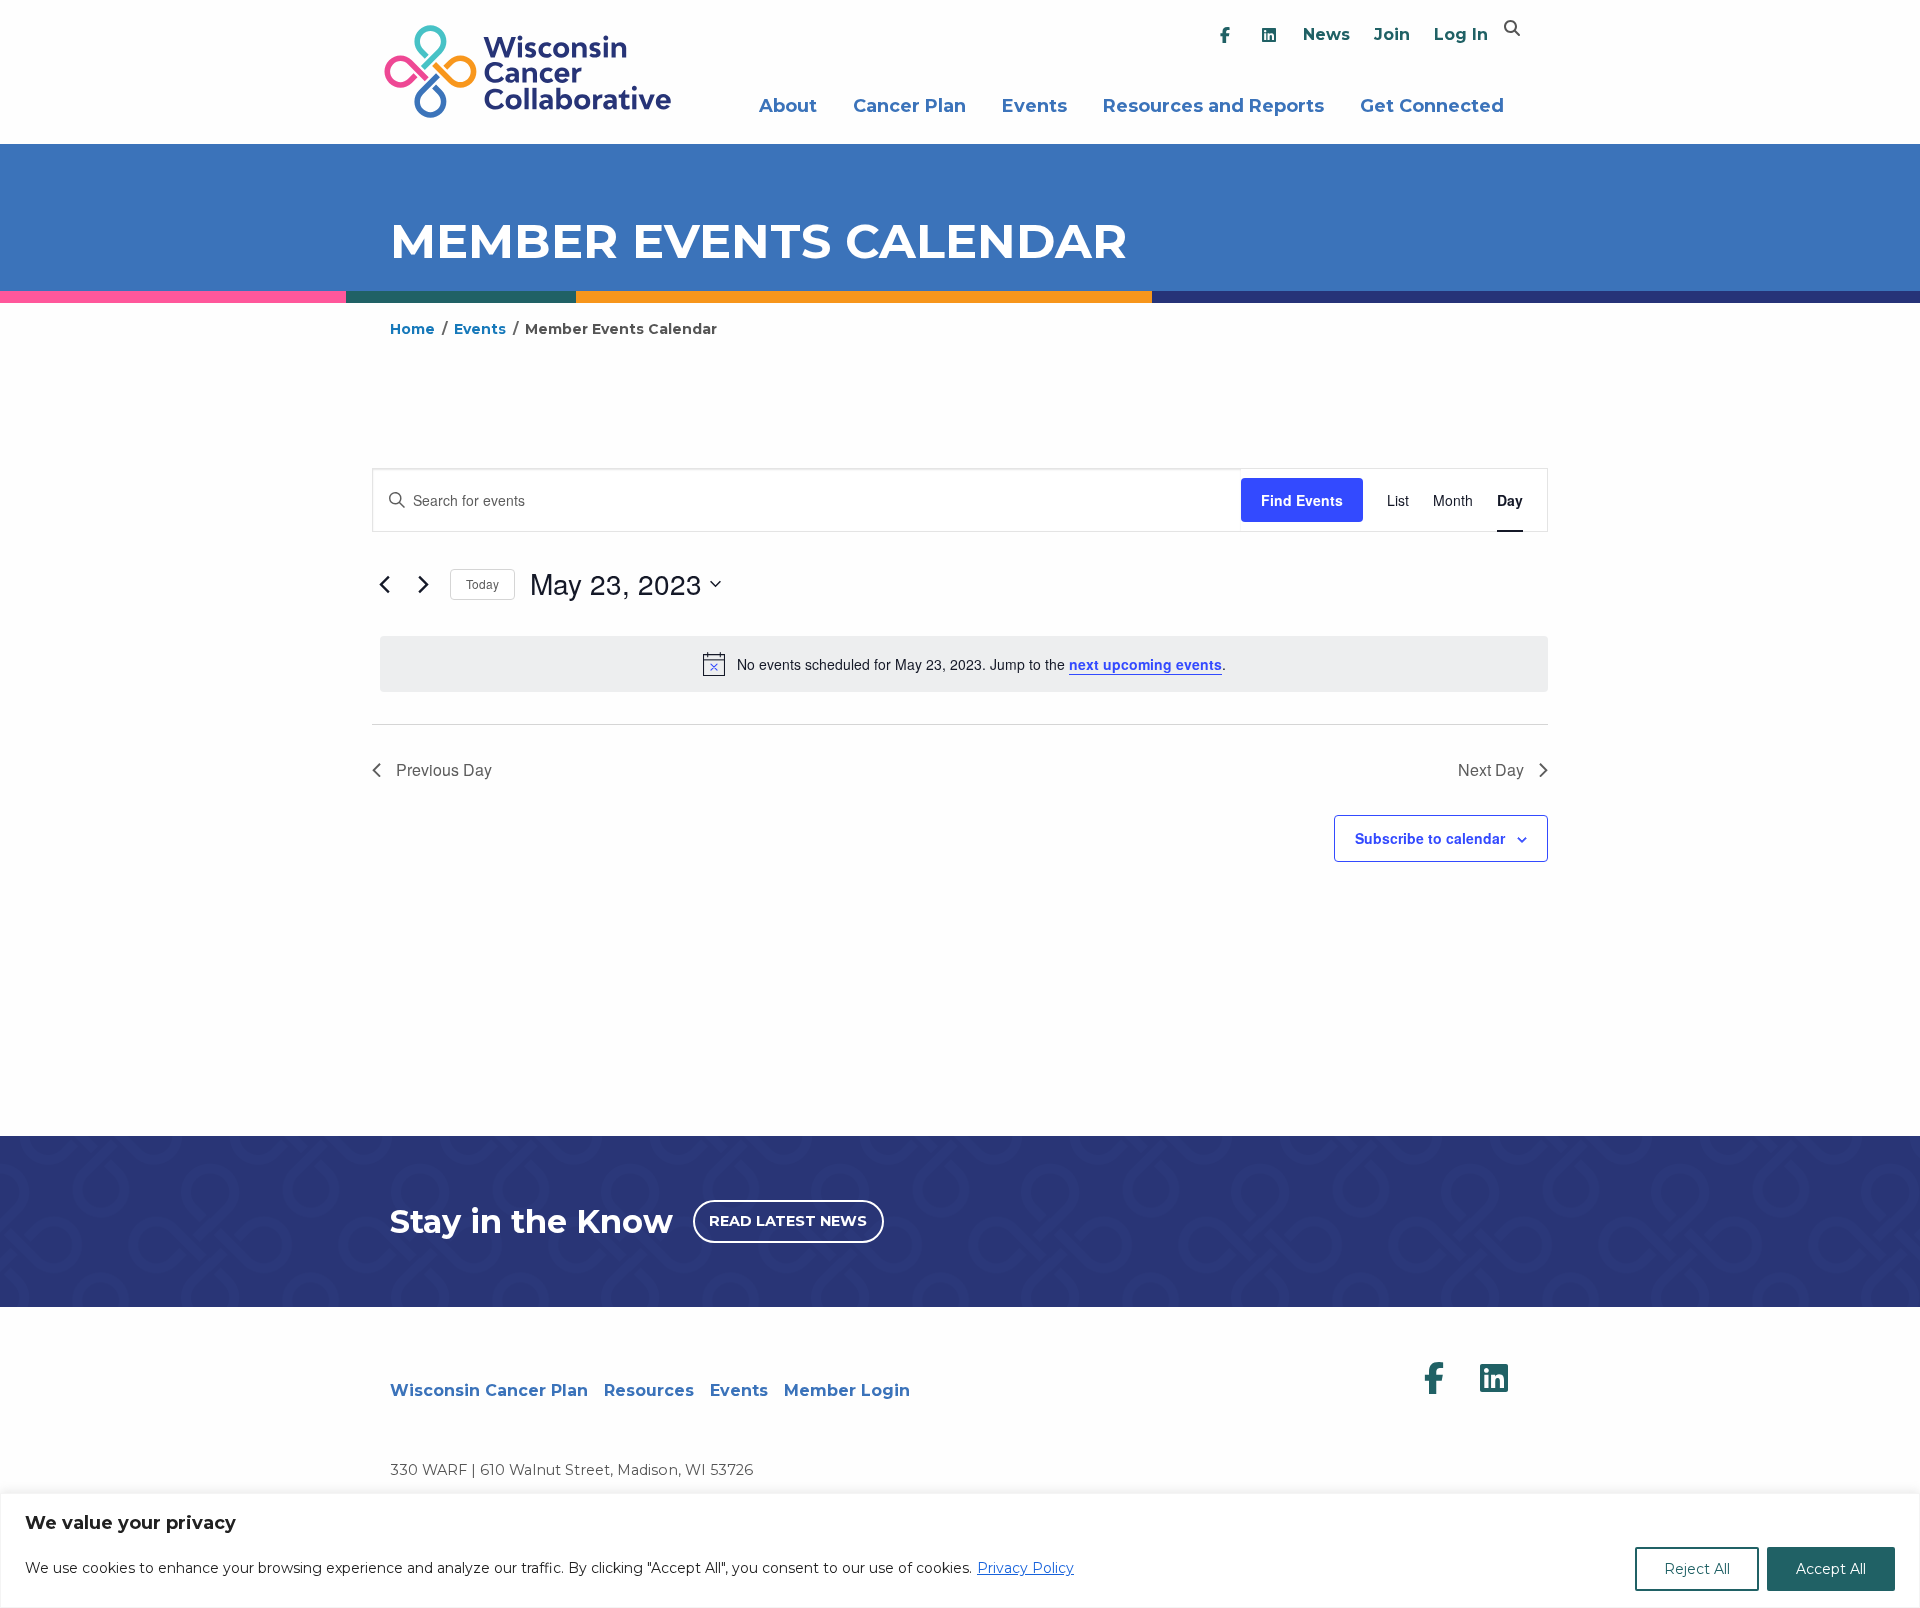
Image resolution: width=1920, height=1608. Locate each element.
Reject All (1697, 1569)
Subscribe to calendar (1430, 838)
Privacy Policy (1025, 1568)
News (1326, 34)
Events (1034, 103)
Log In (1461, 34)
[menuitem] (1225, 35)
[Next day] (423, 584)
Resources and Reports (1213, 103)
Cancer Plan (909, 103)
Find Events (1302, 500)
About (788, 103)
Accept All (1831, 1569)
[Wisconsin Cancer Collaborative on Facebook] (1434, 1379)
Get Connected (1432, 103)
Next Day (1491, 769)
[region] (960, 1550)
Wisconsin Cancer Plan (489, 1390)
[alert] (964, 664)
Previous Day (444, 769)
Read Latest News (788, 1221)
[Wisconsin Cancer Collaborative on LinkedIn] (1494, 1379)
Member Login (847, 1390)
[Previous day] (384, 584)
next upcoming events (1145, 664)
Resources (649, 1390)
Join (1392, 34)
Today (482, 583)
